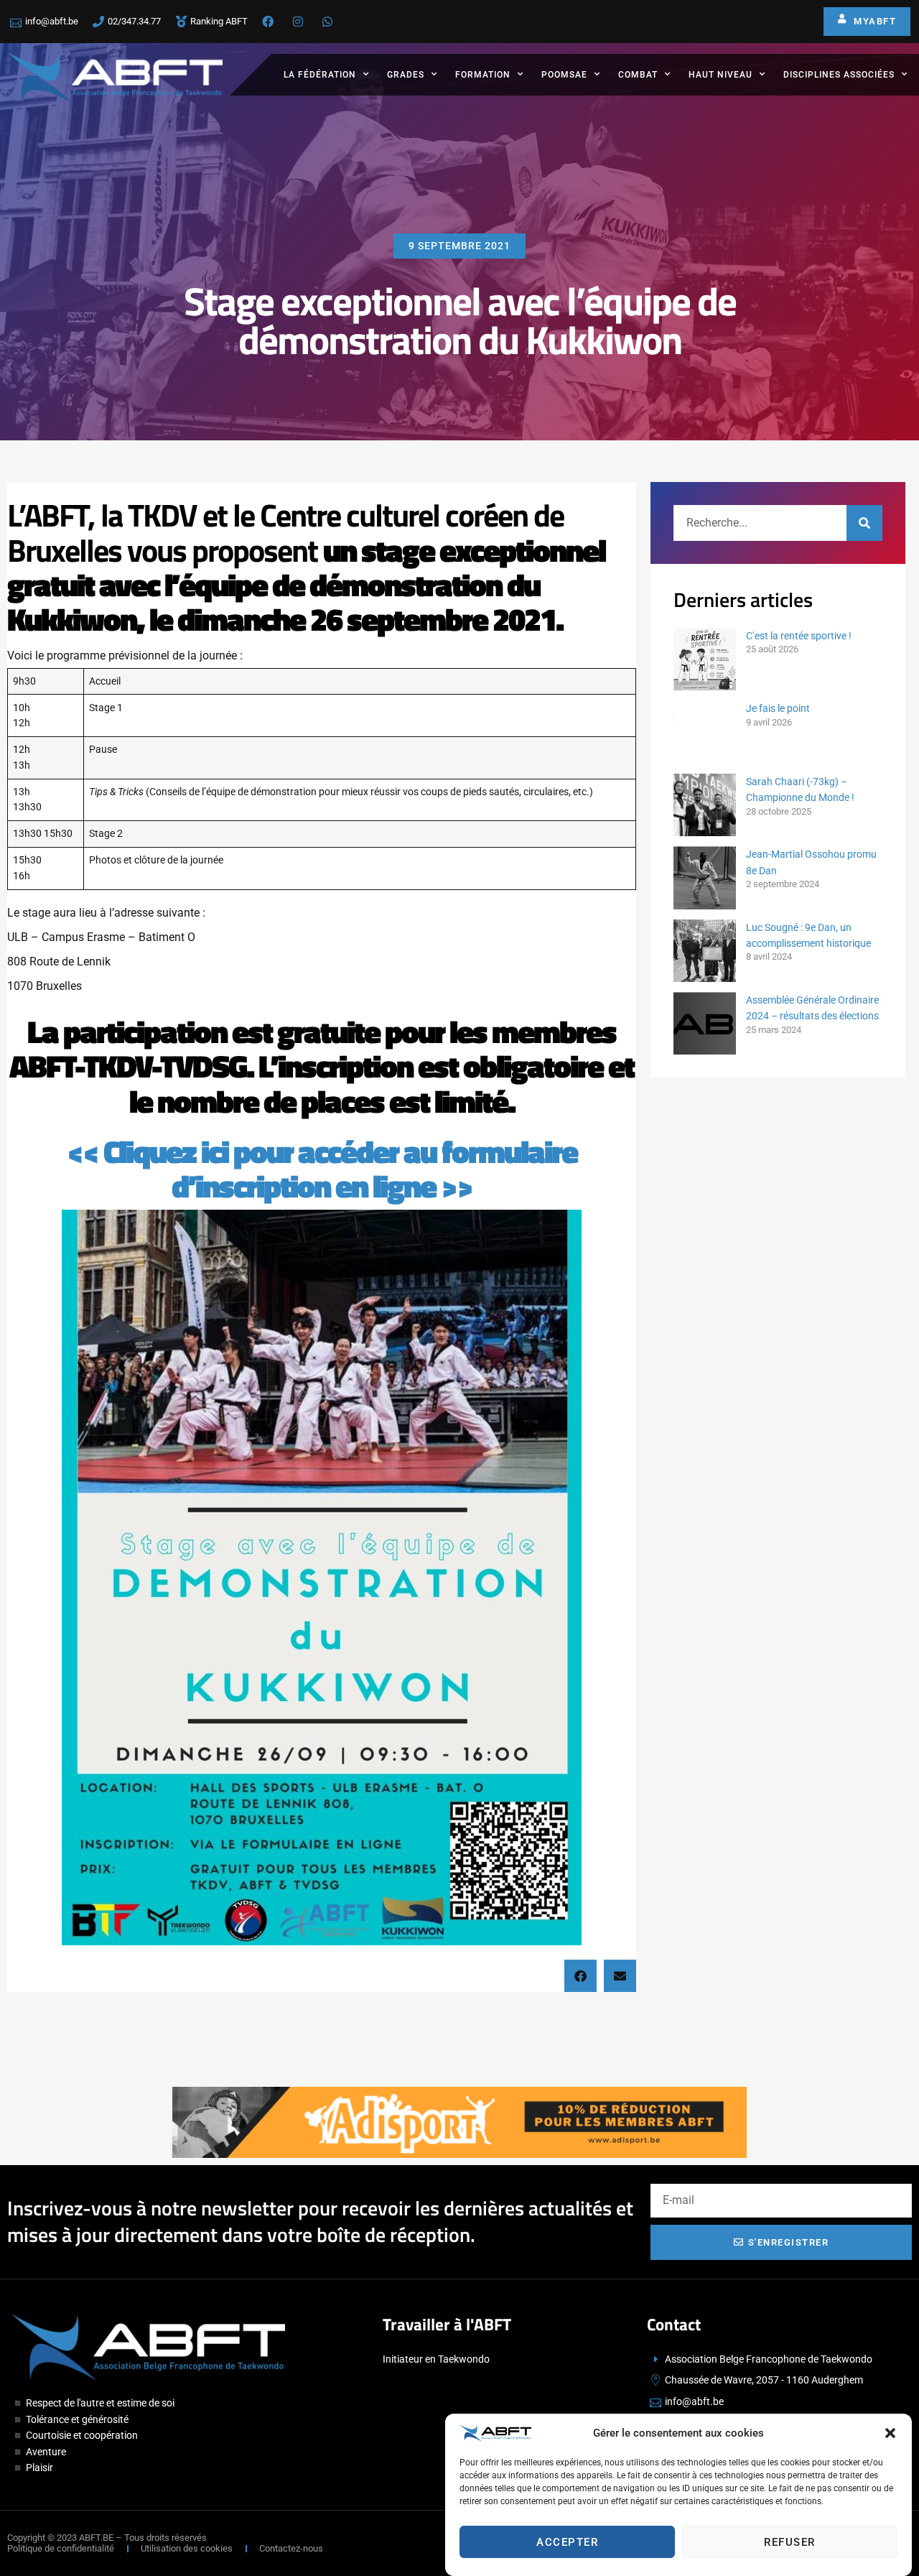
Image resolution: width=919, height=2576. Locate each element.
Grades (406, 75)
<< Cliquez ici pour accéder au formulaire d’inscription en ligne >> (322, 1168)
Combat (638, 75)
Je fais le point (778, 708)
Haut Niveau (720, 75)
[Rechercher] (864, 523)
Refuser (790, 2542)
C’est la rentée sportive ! (799, 636)
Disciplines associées (839, 75)
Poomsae (564, 75)
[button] (890, 2433)
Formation (483, 75)
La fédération (320, 75)
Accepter (567, 2542)
